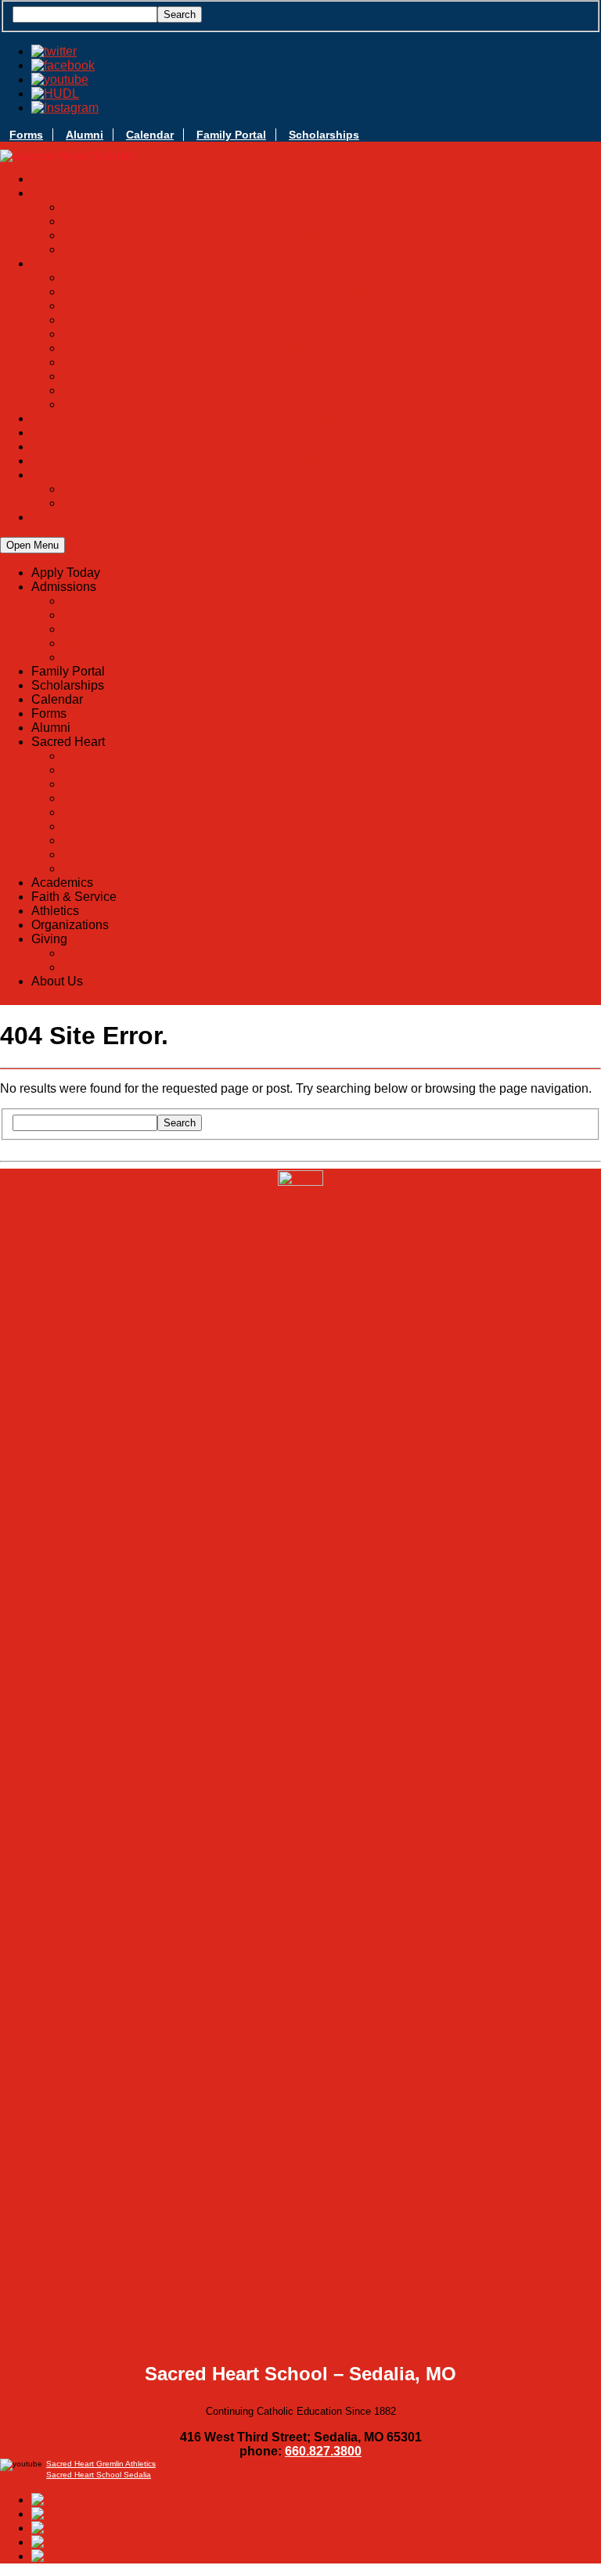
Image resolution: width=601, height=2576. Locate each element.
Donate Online (332, 489)
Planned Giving (332, 503)
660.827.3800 (323, 2451)
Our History (332, 277)
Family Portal (231, 135)
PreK (332, 334)
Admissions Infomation (332, 207)
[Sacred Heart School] (68, 157)
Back (77, 601)
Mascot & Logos (332, 306)
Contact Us (332, 404)
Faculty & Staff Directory (332, 348)
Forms (26, 135)
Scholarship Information (332, 221)
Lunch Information (332, 320)
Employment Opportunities (332, 390)
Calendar (150, 135)
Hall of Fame (332, 292)
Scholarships (324, 135)
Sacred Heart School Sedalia (99, 2475)
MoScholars (332, 235)
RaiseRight (332, 376)
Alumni (85, 135)
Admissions (95, 615)
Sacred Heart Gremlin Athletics (101, 2464)
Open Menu (32, 545)
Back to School (332, 249)
